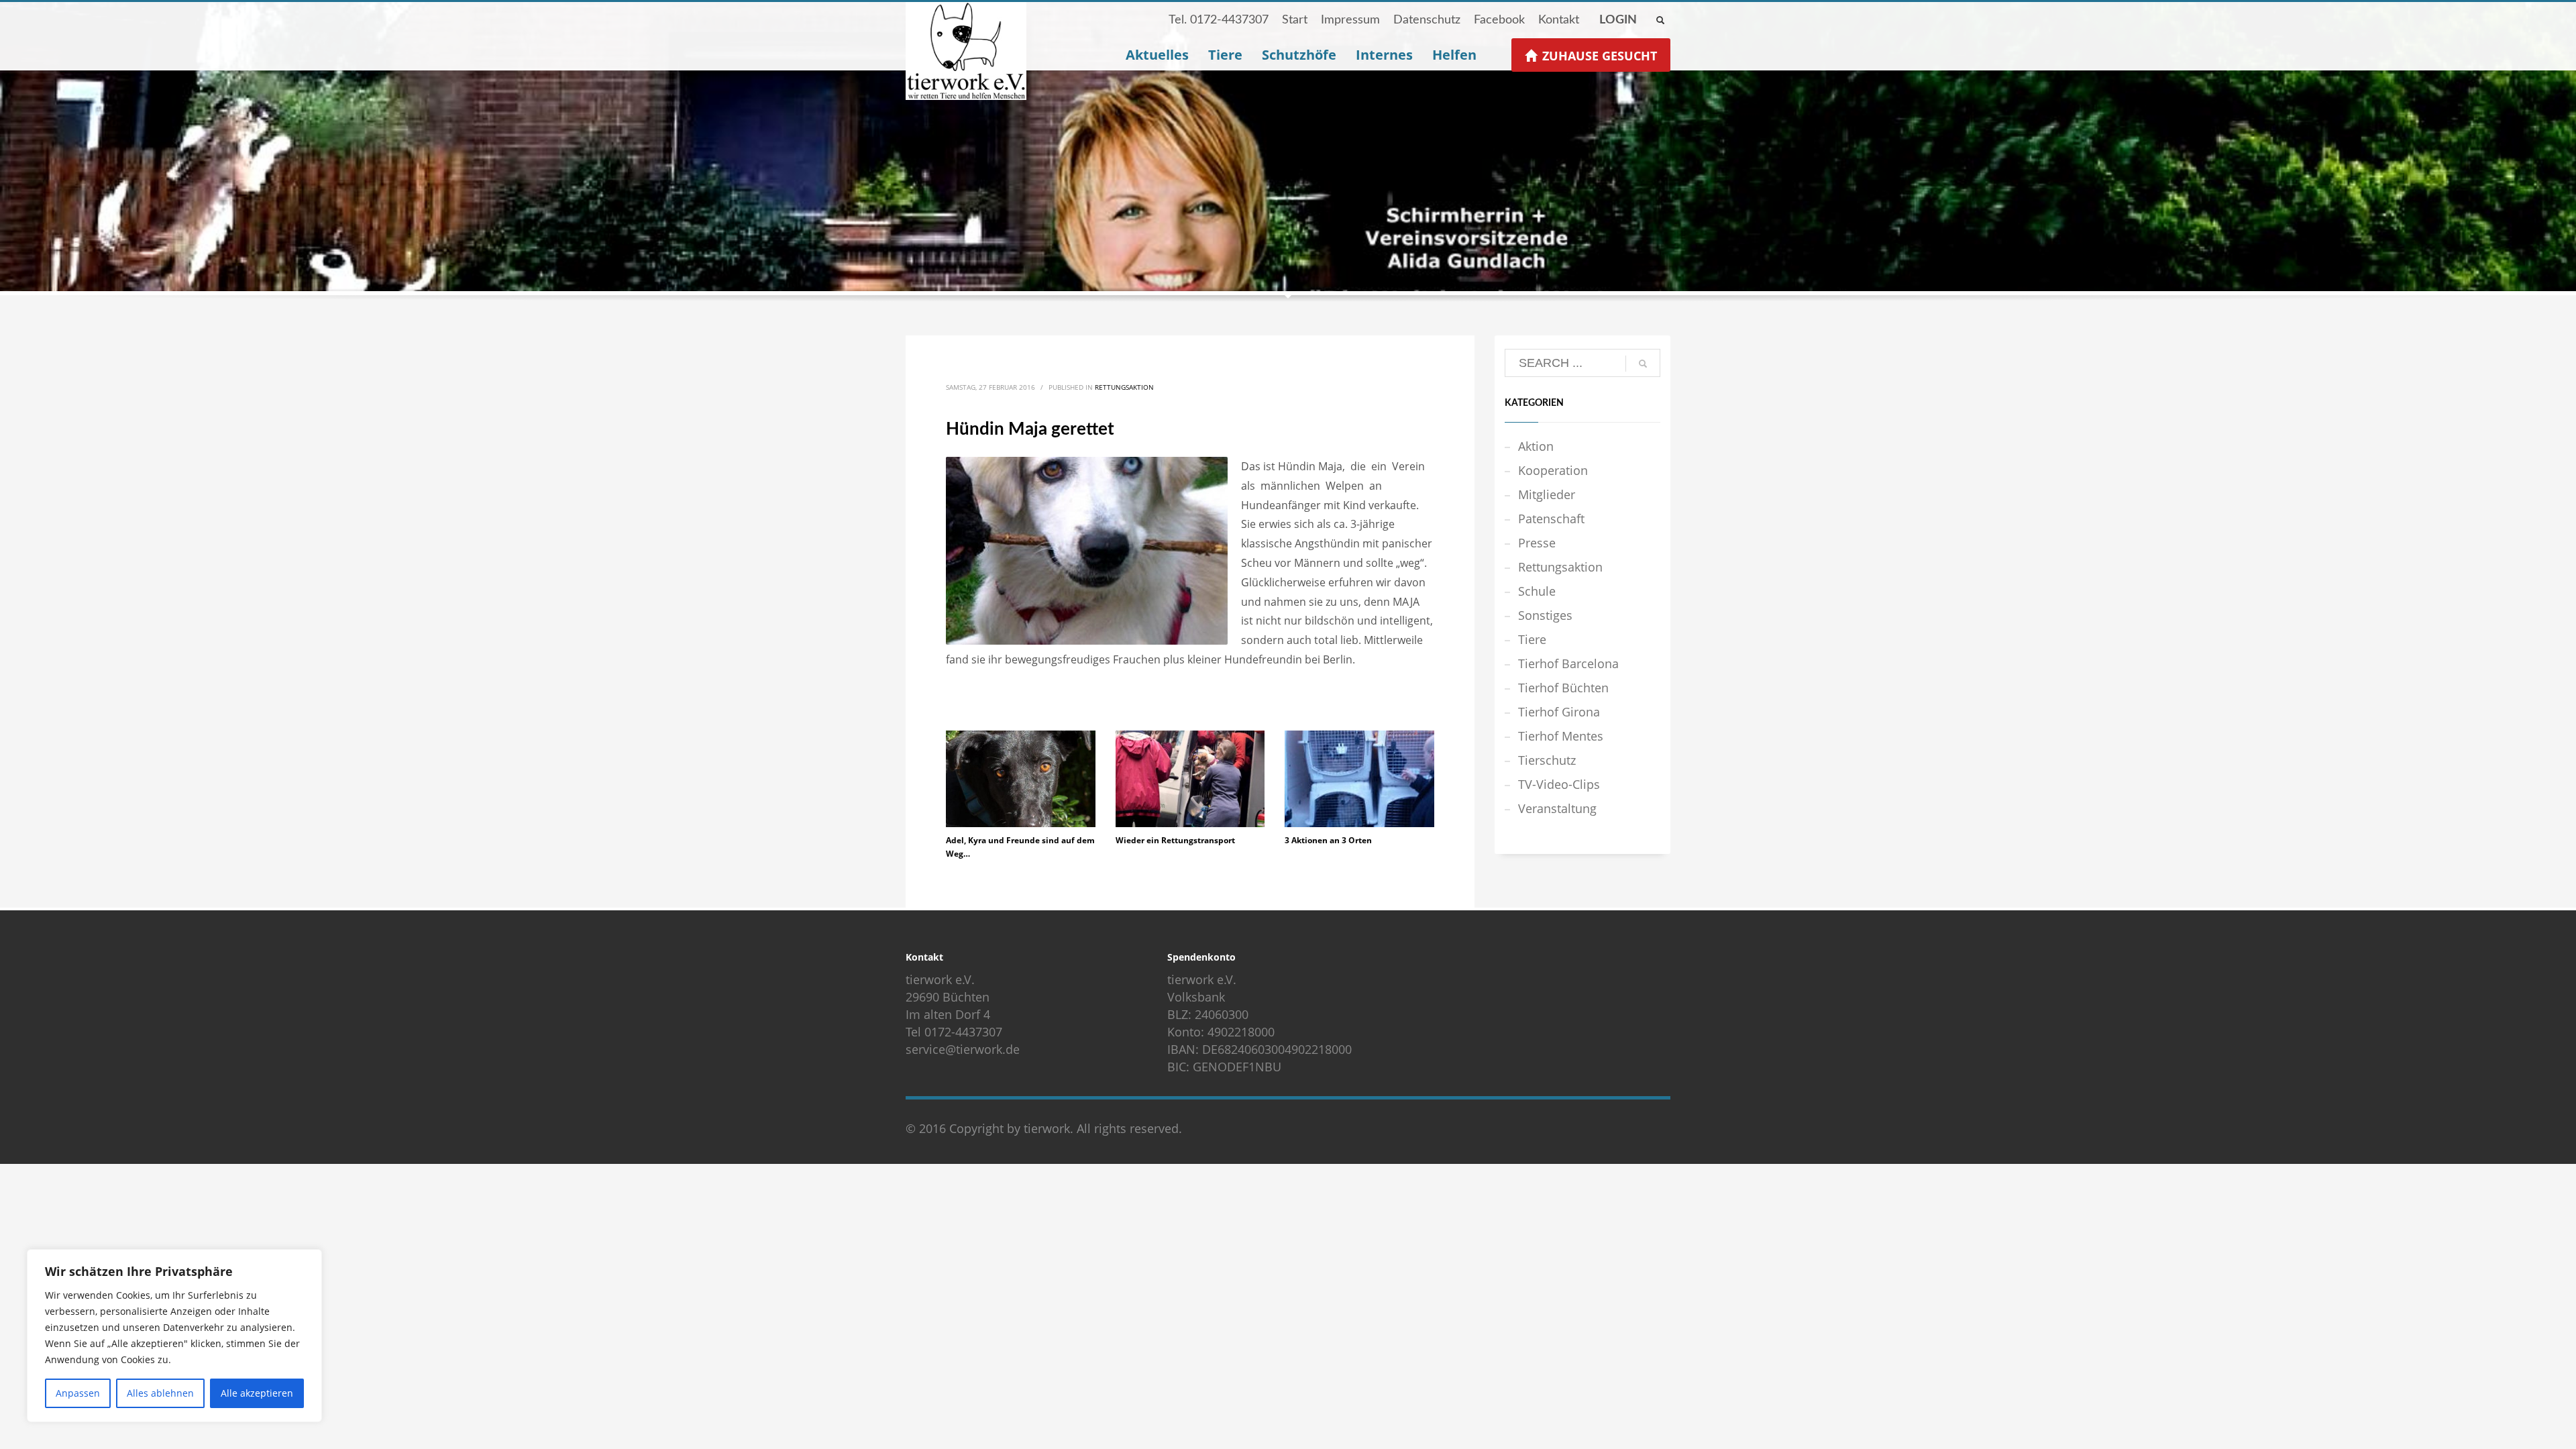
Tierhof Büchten (1563, 688)
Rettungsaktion (1124, 387)
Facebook (1499, 20)
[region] (174, 1336)
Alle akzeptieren (257, 1393)
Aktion (1536, 446)
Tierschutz (1547, 760)
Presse (1537, 543)
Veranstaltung (1557, 808)
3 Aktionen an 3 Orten (1328, 840)
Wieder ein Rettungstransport (1175, 840)
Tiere (1532, 639)
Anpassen (78, 1393)
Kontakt (1559, 20)
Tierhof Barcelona (1568, 663)
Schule (1537, 591)
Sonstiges (1545, 615)
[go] (1643, 364)
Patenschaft (1551, 519)
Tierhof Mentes (1561, 736)
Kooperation (1553, 470)
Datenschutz (1427, 20)
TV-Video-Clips (1559, 784)
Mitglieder (1547, 494)
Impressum (1350, 20)
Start (1295, 20)
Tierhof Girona (1559, 712)
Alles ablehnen (160, 1393)
